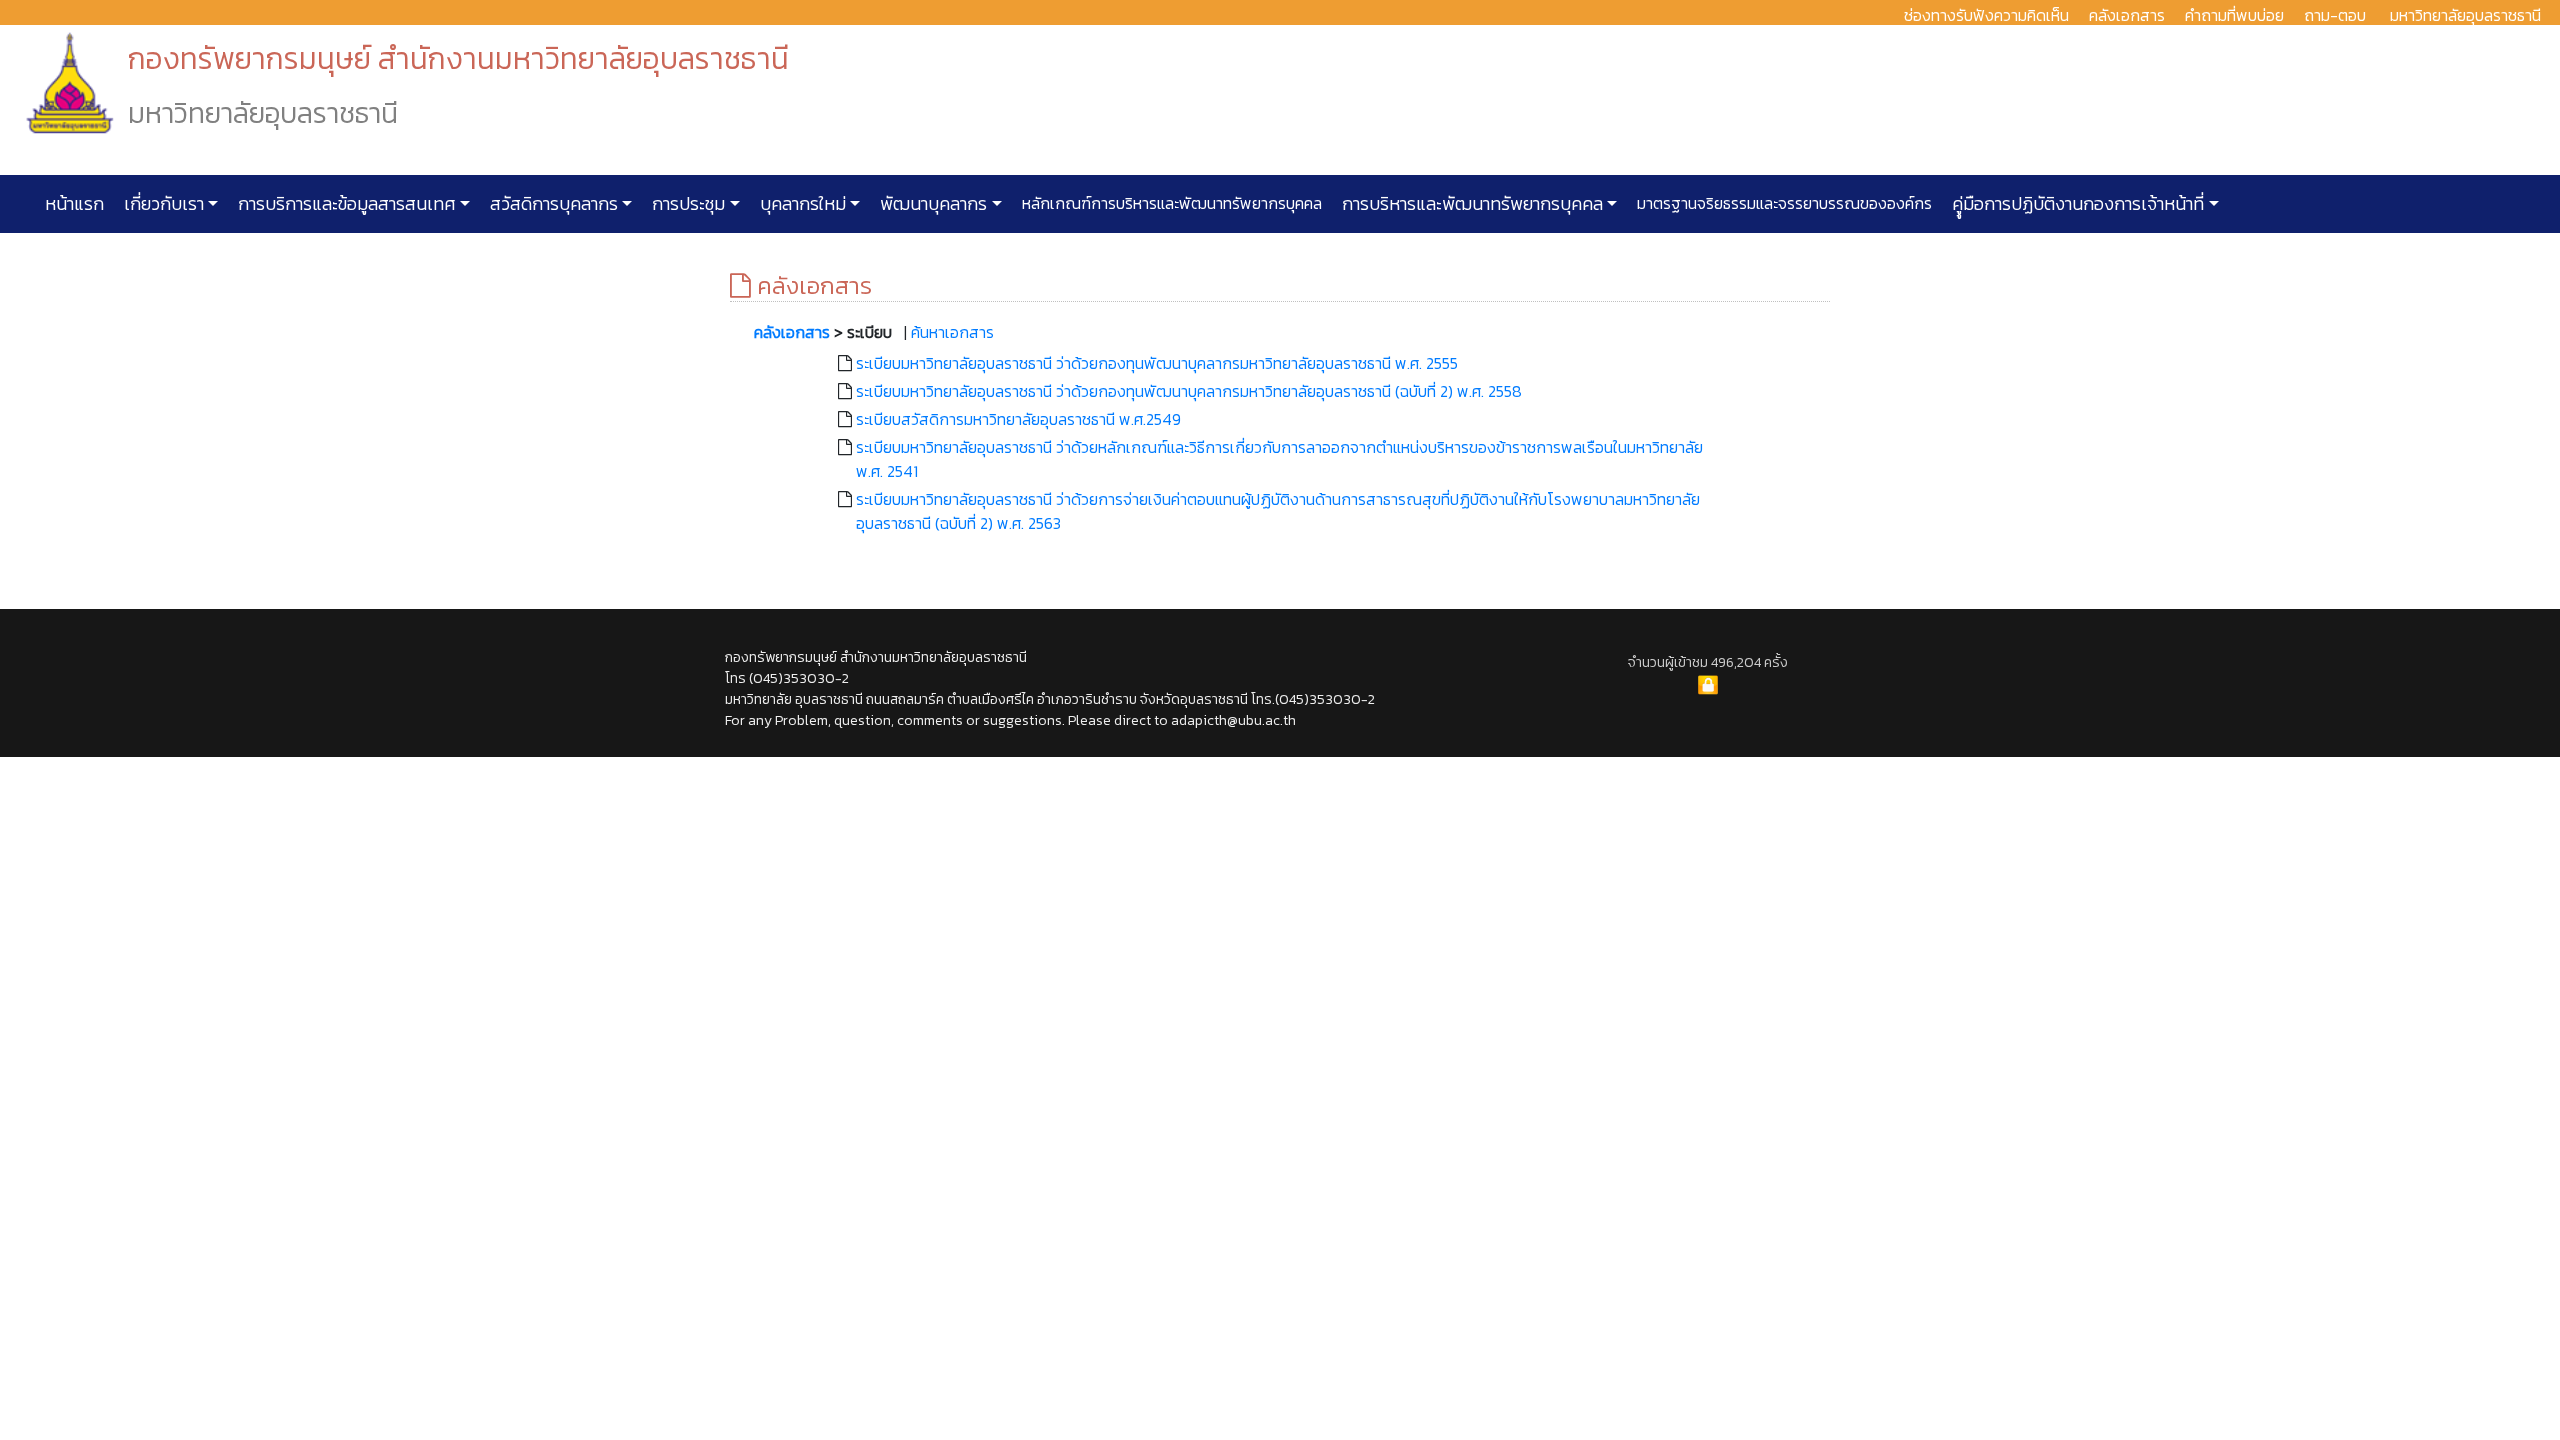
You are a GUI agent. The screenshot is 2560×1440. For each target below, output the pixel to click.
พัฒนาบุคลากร (931, 204)
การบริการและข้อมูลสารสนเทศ (344, 204)
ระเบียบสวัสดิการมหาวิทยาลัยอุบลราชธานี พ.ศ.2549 (1018, 419)
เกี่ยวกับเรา (162, 204)
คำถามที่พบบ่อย (2234, 15)
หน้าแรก (74, 204)
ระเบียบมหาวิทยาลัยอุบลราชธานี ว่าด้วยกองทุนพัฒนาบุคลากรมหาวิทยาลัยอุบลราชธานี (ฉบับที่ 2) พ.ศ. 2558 (1189, 391)
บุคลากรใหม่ (801, 204)
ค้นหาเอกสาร (952, 332)
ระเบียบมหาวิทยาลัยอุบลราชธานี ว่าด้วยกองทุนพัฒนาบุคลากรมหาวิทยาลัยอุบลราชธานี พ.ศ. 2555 (1157, 363)
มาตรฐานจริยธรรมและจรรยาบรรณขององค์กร (1782, 203)
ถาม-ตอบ (2335, 15)
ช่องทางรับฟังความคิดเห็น (1986, 15)
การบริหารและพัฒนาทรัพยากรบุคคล (1470, 204)
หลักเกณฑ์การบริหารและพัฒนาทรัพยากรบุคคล (1170, 203)
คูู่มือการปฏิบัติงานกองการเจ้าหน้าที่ (2076, 204)
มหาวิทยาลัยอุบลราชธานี (2465, 15)
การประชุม (686, 204)
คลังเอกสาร (2127, 15)
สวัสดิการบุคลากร (552, 204)
